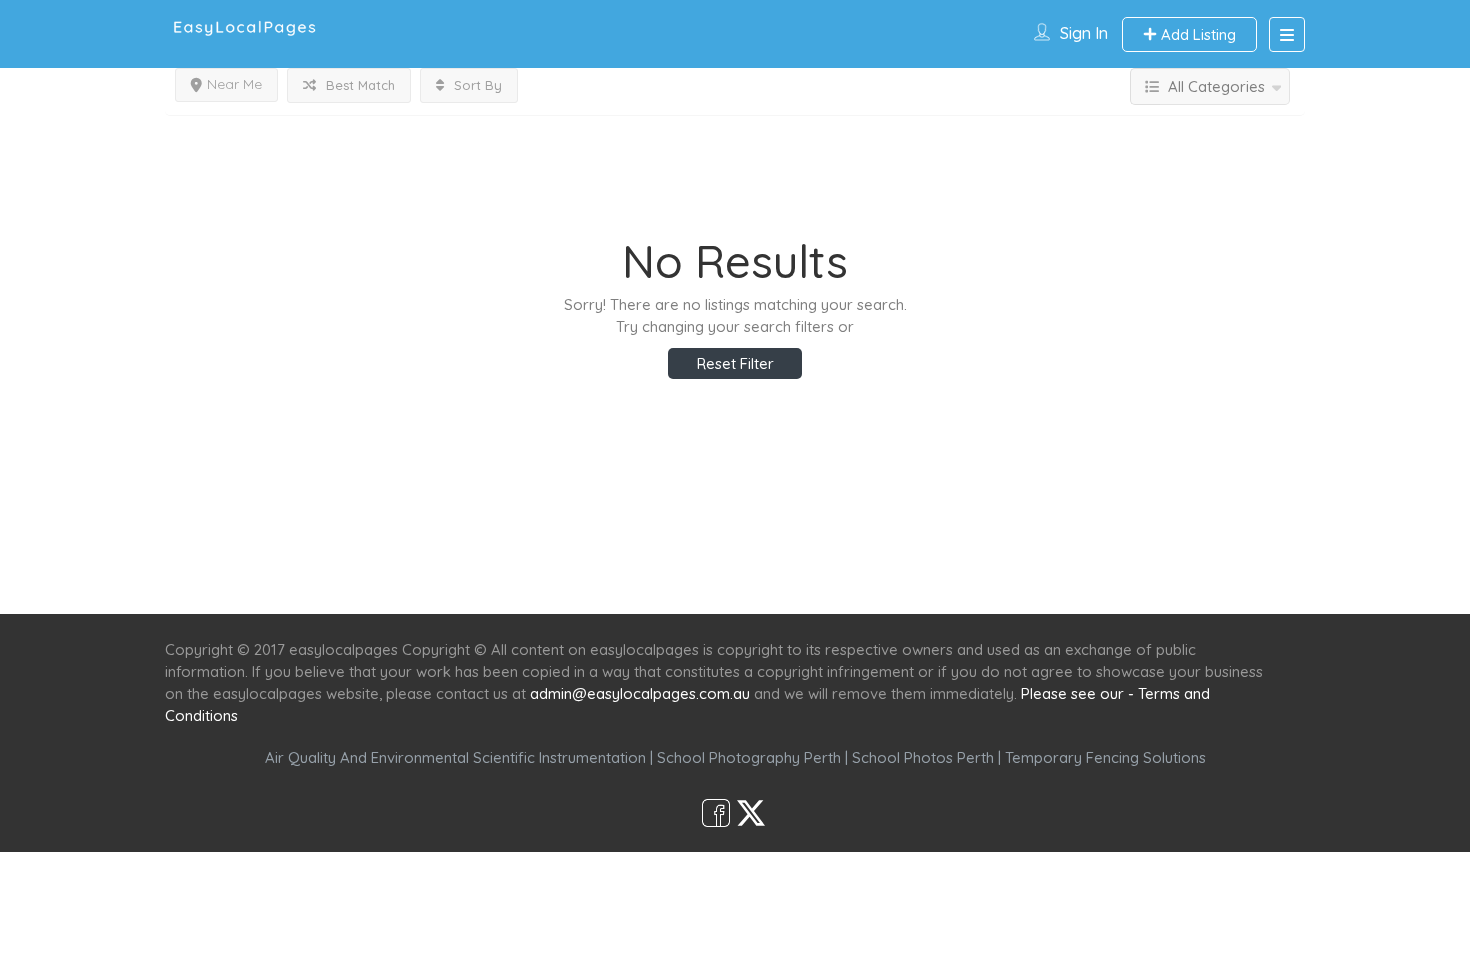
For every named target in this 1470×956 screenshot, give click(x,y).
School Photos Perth (923, 757)
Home (542, 577)
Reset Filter (735, 363)
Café (832, 577)
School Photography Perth (749, 757)
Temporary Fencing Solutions (1105, 757)
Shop (901, 577)
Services (627, 577)
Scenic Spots (737, 577)
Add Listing (1196, 34)
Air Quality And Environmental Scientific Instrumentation (455, 757)
